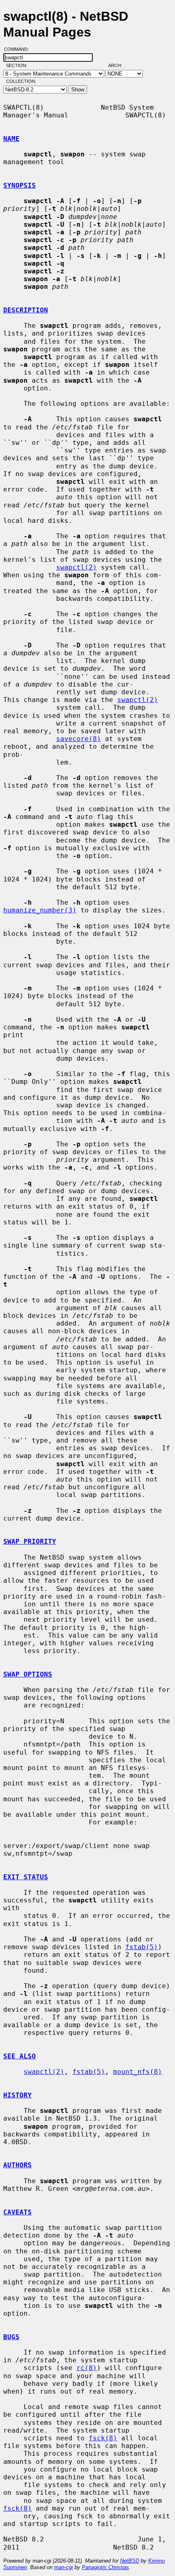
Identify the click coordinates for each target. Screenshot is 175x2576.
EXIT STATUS (26, 1877)
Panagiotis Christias (105, 2567)
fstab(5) (142, 1947)
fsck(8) (103, 2438)
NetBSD (130, 2561)
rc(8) (87, 2368)
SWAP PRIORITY (30, 1541)
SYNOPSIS (20, 185)
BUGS (11, 2337)
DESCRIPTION (26, 310)
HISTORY (17, 2095)
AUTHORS (17, 2165)
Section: (19, 65)
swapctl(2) (77, 567)
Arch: (119, 65)
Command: (19, 49)
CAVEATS (17, 2212)
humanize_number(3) (40, 910)
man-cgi (63, 2567)
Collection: (21, 81)
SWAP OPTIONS (28, 1674)
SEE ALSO (20, 2056)
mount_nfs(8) (138, 2072)
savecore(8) (79, 739)
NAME (11, 139)
